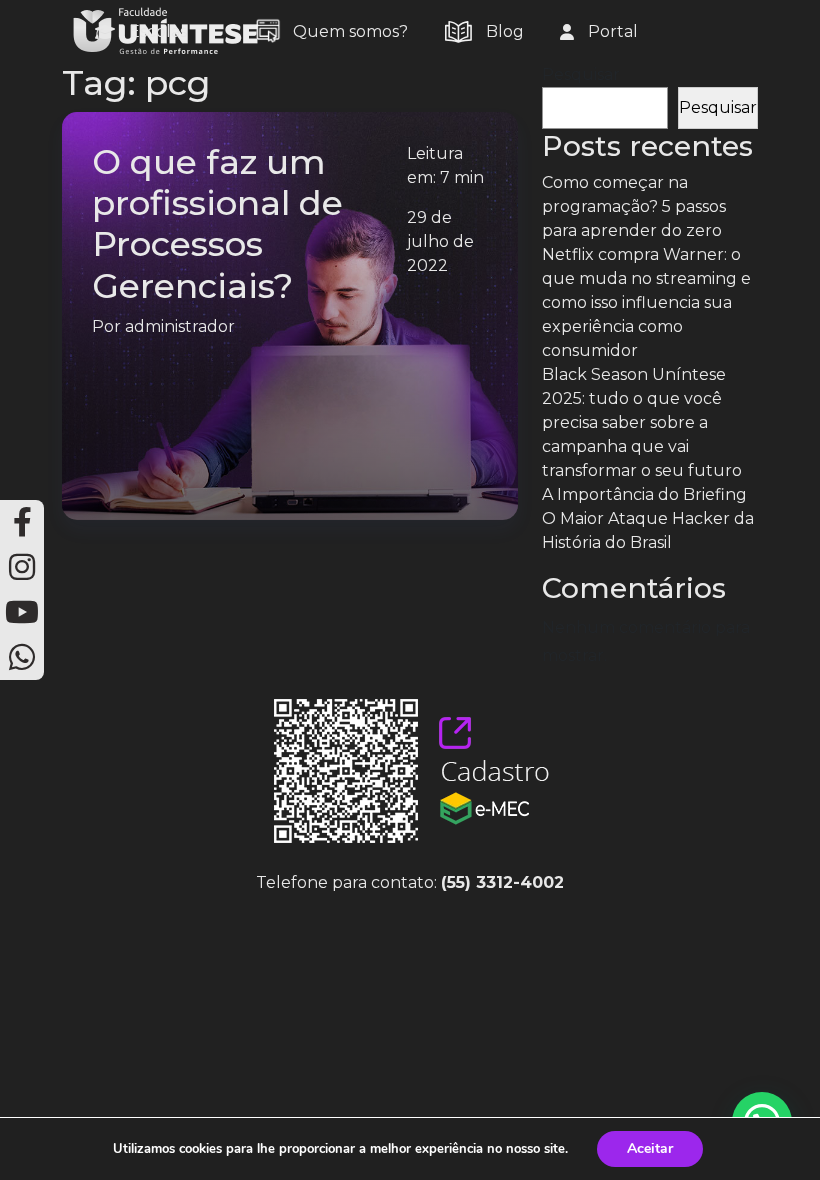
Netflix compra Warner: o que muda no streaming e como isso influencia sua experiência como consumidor (646, 302)
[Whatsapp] (22, 657)
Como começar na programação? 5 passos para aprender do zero (634, 206)
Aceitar (650, 1148)
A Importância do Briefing (644, 494)
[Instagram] (22, 567)
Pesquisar (581, 74)
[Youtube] (22, 612)
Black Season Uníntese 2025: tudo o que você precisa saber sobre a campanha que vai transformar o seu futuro (642, 422)
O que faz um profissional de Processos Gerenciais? (217, 223)
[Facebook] (22, 522)
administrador (180, 326)
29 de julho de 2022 (440, 241)
